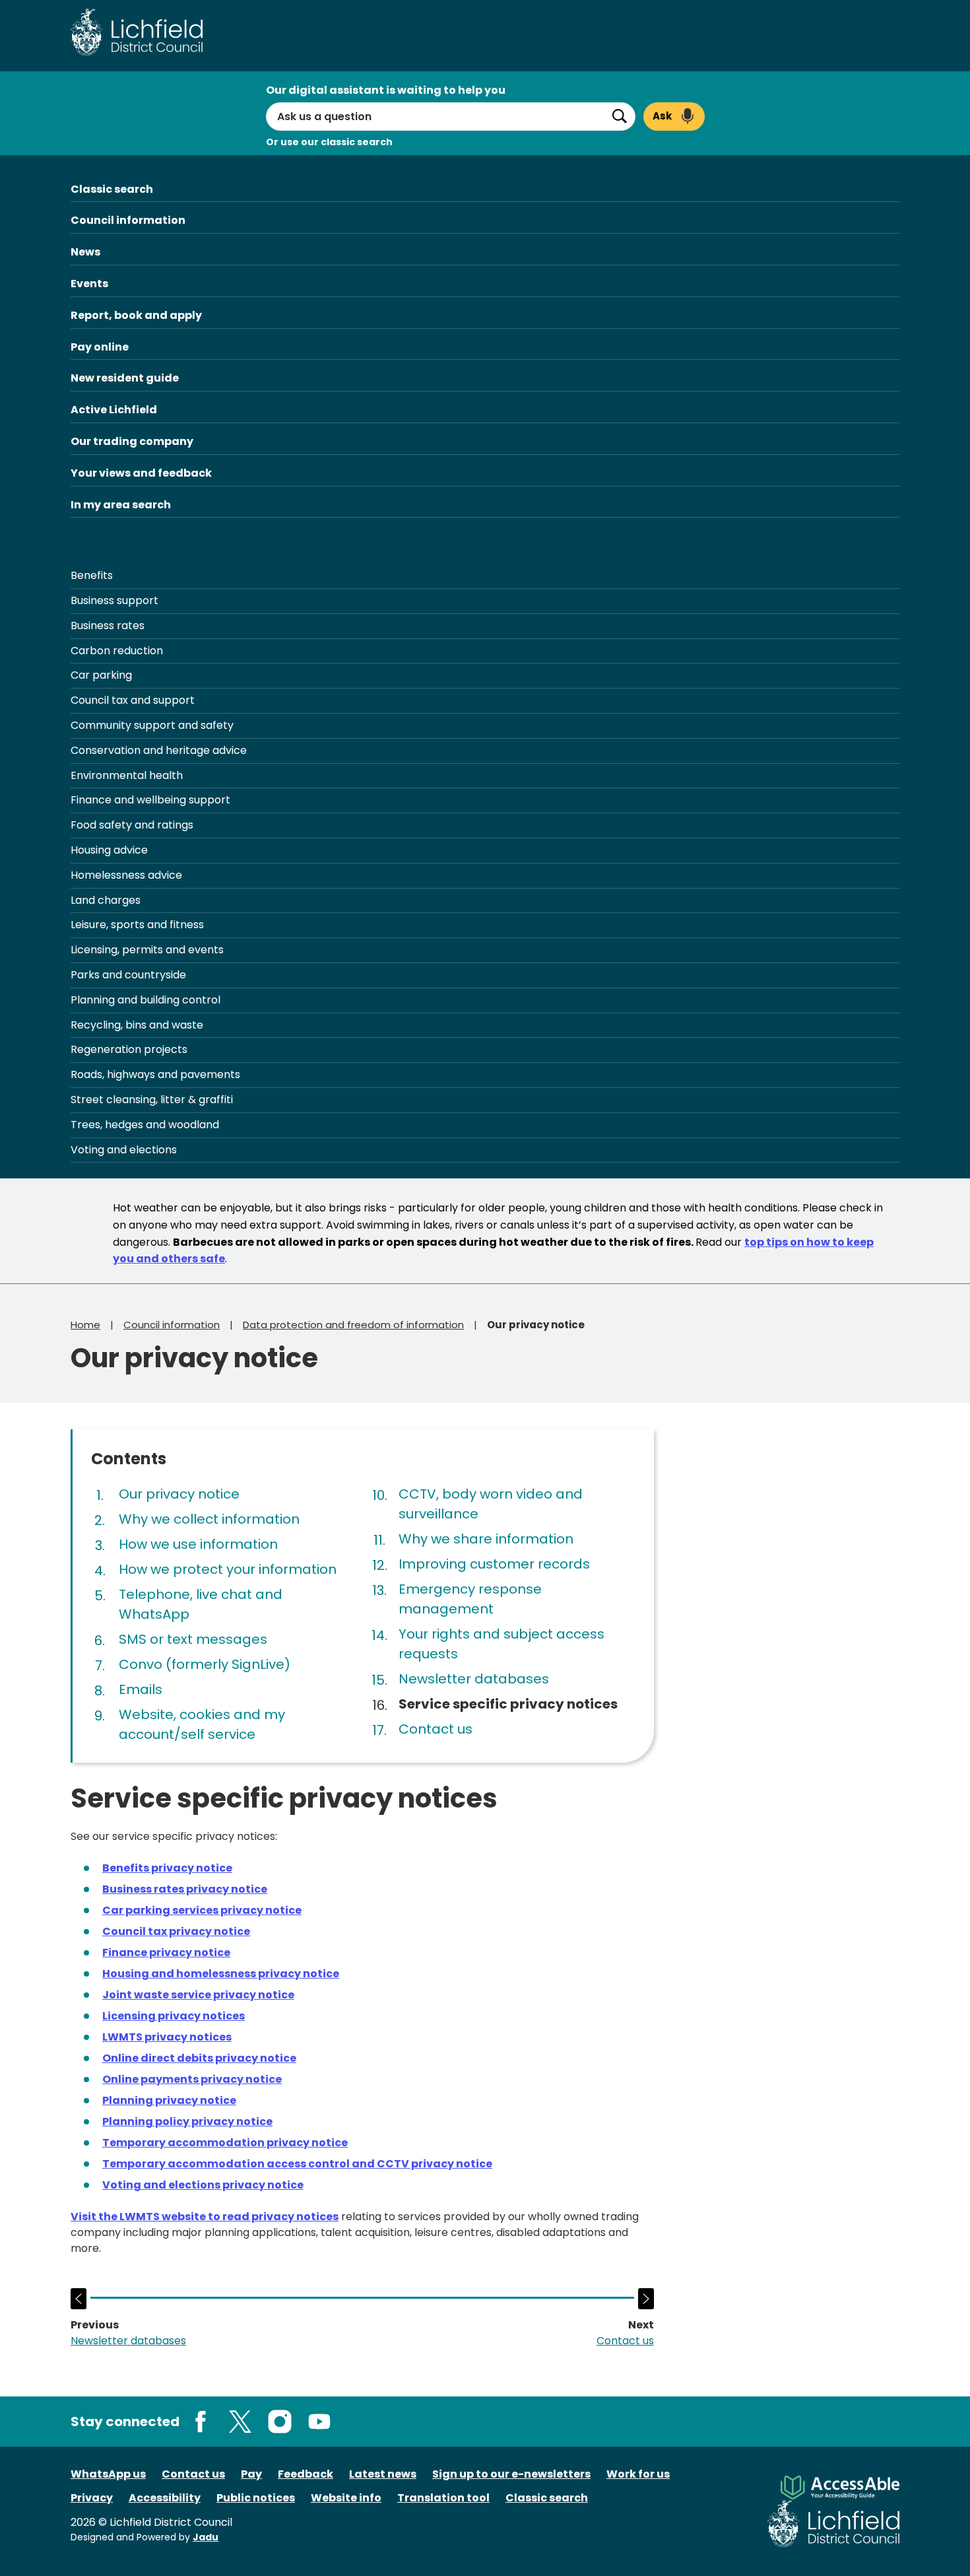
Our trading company (132, 441)
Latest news (383, 2474)
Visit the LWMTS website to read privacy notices (205, 2217)
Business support (114, 600)
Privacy (92, 2498)
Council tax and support (133, 700)
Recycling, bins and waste (137, 1025)
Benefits (92, 575)
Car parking (101, 675)
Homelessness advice (126, 875)
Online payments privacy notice (192, 2079)
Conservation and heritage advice (159, 750)
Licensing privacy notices (174, 2016)
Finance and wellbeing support (150, 800)
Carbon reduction (117, 651)
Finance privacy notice (166, 1952)
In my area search (121, 505)
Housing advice (109, 850)
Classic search (112, 189)
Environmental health (127, 775)
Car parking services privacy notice (202, 1910)
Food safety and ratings (132, 825)
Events (89, 284)
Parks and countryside (128, 975)
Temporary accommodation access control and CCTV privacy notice (297, 2164)
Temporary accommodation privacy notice (225, 2143)
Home (85, 1325)
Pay (251, 2474)
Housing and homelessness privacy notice (221, 1974)
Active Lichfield (114, 410)
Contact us (193, 2474)
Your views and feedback (141, 473)
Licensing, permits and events (147, 950)
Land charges (106, 900)
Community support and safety (152, 725)
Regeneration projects (129, 1049)
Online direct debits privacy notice (199, 2058)
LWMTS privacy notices (167, 2037)
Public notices (256, 2498)
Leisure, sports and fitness (137, 925)
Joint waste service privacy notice (198, 1995)
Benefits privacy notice (167, 1868)
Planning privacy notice (169, 2100)
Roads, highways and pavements (155, 1074)
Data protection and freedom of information (353, 1325)
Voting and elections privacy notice (203, 2185)
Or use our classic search (329, 142)
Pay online (100, 347)
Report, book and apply (136, 315)
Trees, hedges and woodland (145, 1125)
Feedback (306, 2474)
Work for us (638, 2474)
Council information (128, 220)
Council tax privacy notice (176, 1931)
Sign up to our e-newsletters (511, 2474)
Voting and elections (124, 1150)
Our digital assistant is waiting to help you (386, 90)
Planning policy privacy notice (187, 2121)
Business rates (108, 626)
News (85, 252)
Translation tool (443, 2498)
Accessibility (165, 2498)
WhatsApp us (108, 2474)
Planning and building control (145, 1000)
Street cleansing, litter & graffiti (152, 1100)
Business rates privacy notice (185, 1889)
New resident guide (125, 378)
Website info (346, 2498)
